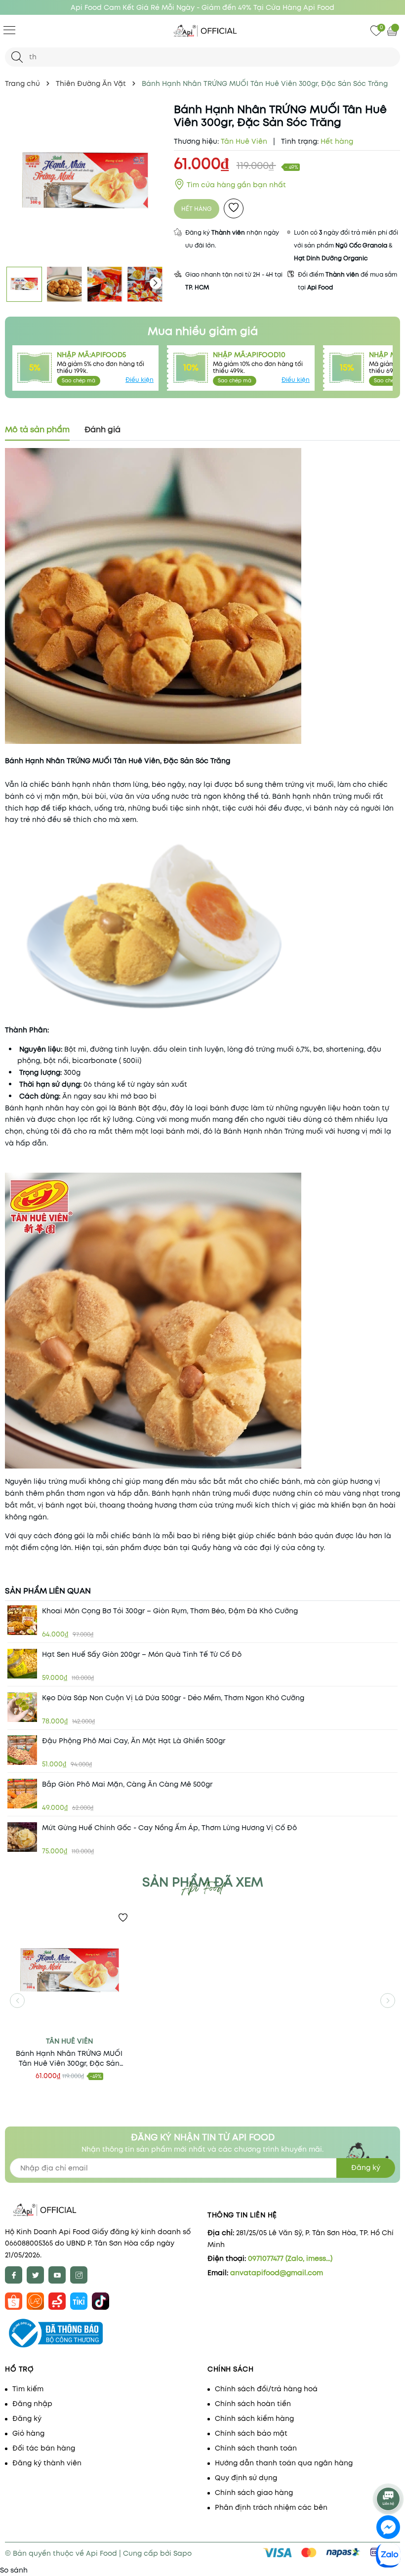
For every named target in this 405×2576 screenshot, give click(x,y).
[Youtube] (57, 2275)
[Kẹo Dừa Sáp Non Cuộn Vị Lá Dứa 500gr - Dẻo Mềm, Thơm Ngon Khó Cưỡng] (22, 1707)
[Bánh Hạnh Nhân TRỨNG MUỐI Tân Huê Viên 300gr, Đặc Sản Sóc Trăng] (69, 1971)
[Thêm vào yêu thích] (234, 208)
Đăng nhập (32, 2404)
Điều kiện (140, 380)
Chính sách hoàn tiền (253, 2404)
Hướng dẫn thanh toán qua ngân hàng (284, 2463)
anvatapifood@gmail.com (277, 2273)
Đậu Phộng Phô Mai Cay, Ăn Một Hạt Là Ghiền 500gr (134, 1741)
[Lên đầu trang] (389, 2474)
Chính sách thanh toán (256, 2448)
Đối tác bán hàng (44, 2448)
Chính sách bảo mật (251, 2433)
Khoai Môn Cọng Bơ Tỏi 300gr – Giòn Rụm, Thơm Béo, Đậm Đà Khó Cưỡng (170, 1611)
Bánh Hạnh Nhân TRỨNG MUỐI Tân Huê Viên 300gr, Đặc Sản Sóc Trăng (69, 2058)
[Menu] (9, 30)
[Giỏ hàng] (393, 31)
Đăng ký (366, 2167)
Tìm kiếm (28, 2389)
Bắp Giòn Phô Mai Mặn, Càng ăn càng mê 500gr (127, 1784)
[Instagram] (79, 2275)
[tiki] (79, 2300)
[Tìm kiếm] (17, 57)
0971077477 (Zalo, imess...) (290, 2258)
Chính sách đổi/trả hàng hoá (266, 2389)
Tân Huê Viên (69, 2041)
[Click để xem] (84, 182)
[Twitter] (35, 2275)
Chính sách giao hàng (254, 2493)
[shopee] (14, 2300)
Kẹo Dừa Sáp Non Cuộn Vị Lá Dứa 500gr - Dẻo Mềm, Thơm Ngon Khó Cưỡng (173, 1698)
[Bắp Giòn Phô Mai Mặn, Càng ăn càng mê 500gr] (22, 1794)
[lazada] (35, 2300)
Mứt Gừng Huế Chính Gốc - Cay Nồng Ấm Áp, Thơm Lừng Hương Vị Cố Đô (169, 1828)
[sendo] (57, 2300)
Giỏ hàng (28, 2433)
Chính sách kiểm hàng (254, 2418)
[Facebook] (14, 2275)
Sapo (182, 2553)
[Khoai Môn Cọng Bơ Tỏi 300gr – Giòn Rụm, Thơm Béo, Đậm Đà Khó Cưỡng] (22, 1620)
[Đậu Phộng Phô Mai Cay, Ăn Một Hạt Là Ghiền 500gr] (22, 1750)
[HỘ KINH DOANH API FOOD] (202, 31)
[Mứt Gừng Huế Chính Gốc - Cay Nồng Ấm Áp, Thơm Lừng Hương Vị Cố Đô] (22, 1837)
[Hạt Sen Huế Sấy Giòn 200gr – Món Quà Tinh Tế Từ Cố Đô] (22, 1664)
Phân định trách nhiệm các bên (271, 2507)
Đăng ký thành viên (47, 2463)
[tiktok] (101, 2300)
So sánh (14, 2570)
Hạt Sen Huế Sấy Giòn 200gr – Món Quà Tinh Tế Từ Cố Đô (142, 1654)
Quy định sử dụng (246, 2478)
